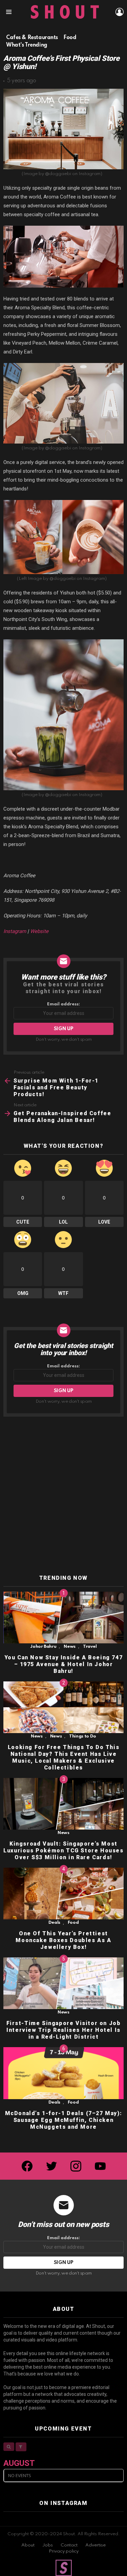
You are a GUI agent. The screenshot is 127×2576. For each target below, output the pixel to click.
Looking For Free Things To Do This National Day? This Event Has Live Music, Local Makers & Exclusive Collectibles (63, 1757)
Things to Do (83, 1736)
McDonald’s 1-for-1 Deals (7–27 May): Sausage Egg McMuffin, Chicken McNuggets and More (64, 2120)
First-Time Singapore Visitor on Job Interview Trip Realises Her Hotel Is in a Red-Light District (64, 2030)
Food (73, 1923)
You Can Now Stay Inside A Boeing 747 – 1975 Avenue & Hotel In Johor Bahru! (64, 1664)
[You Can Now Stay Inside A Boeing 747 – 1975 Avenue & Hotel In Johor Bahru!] (63, 1618)
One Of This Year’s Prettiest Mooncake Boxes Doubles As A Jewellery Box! (63, 1940)
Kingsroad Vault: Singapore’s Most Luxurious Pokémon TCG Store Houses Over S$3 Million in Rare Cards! (63, 1851)
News (70, 1647)
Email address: (63, 1004)
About (28, 2545)
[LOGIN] (120, 12)
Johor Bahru (43, 1647)
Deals (54, 1923)
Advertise (96, 2545)
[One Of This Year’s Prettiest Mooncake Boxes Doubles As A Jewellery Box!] (63, 1894)
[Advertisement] (63, 1496)
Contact (69, 2545)
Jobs (48, 2545)
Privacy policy (64, 2551)
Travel (90, 1647)
